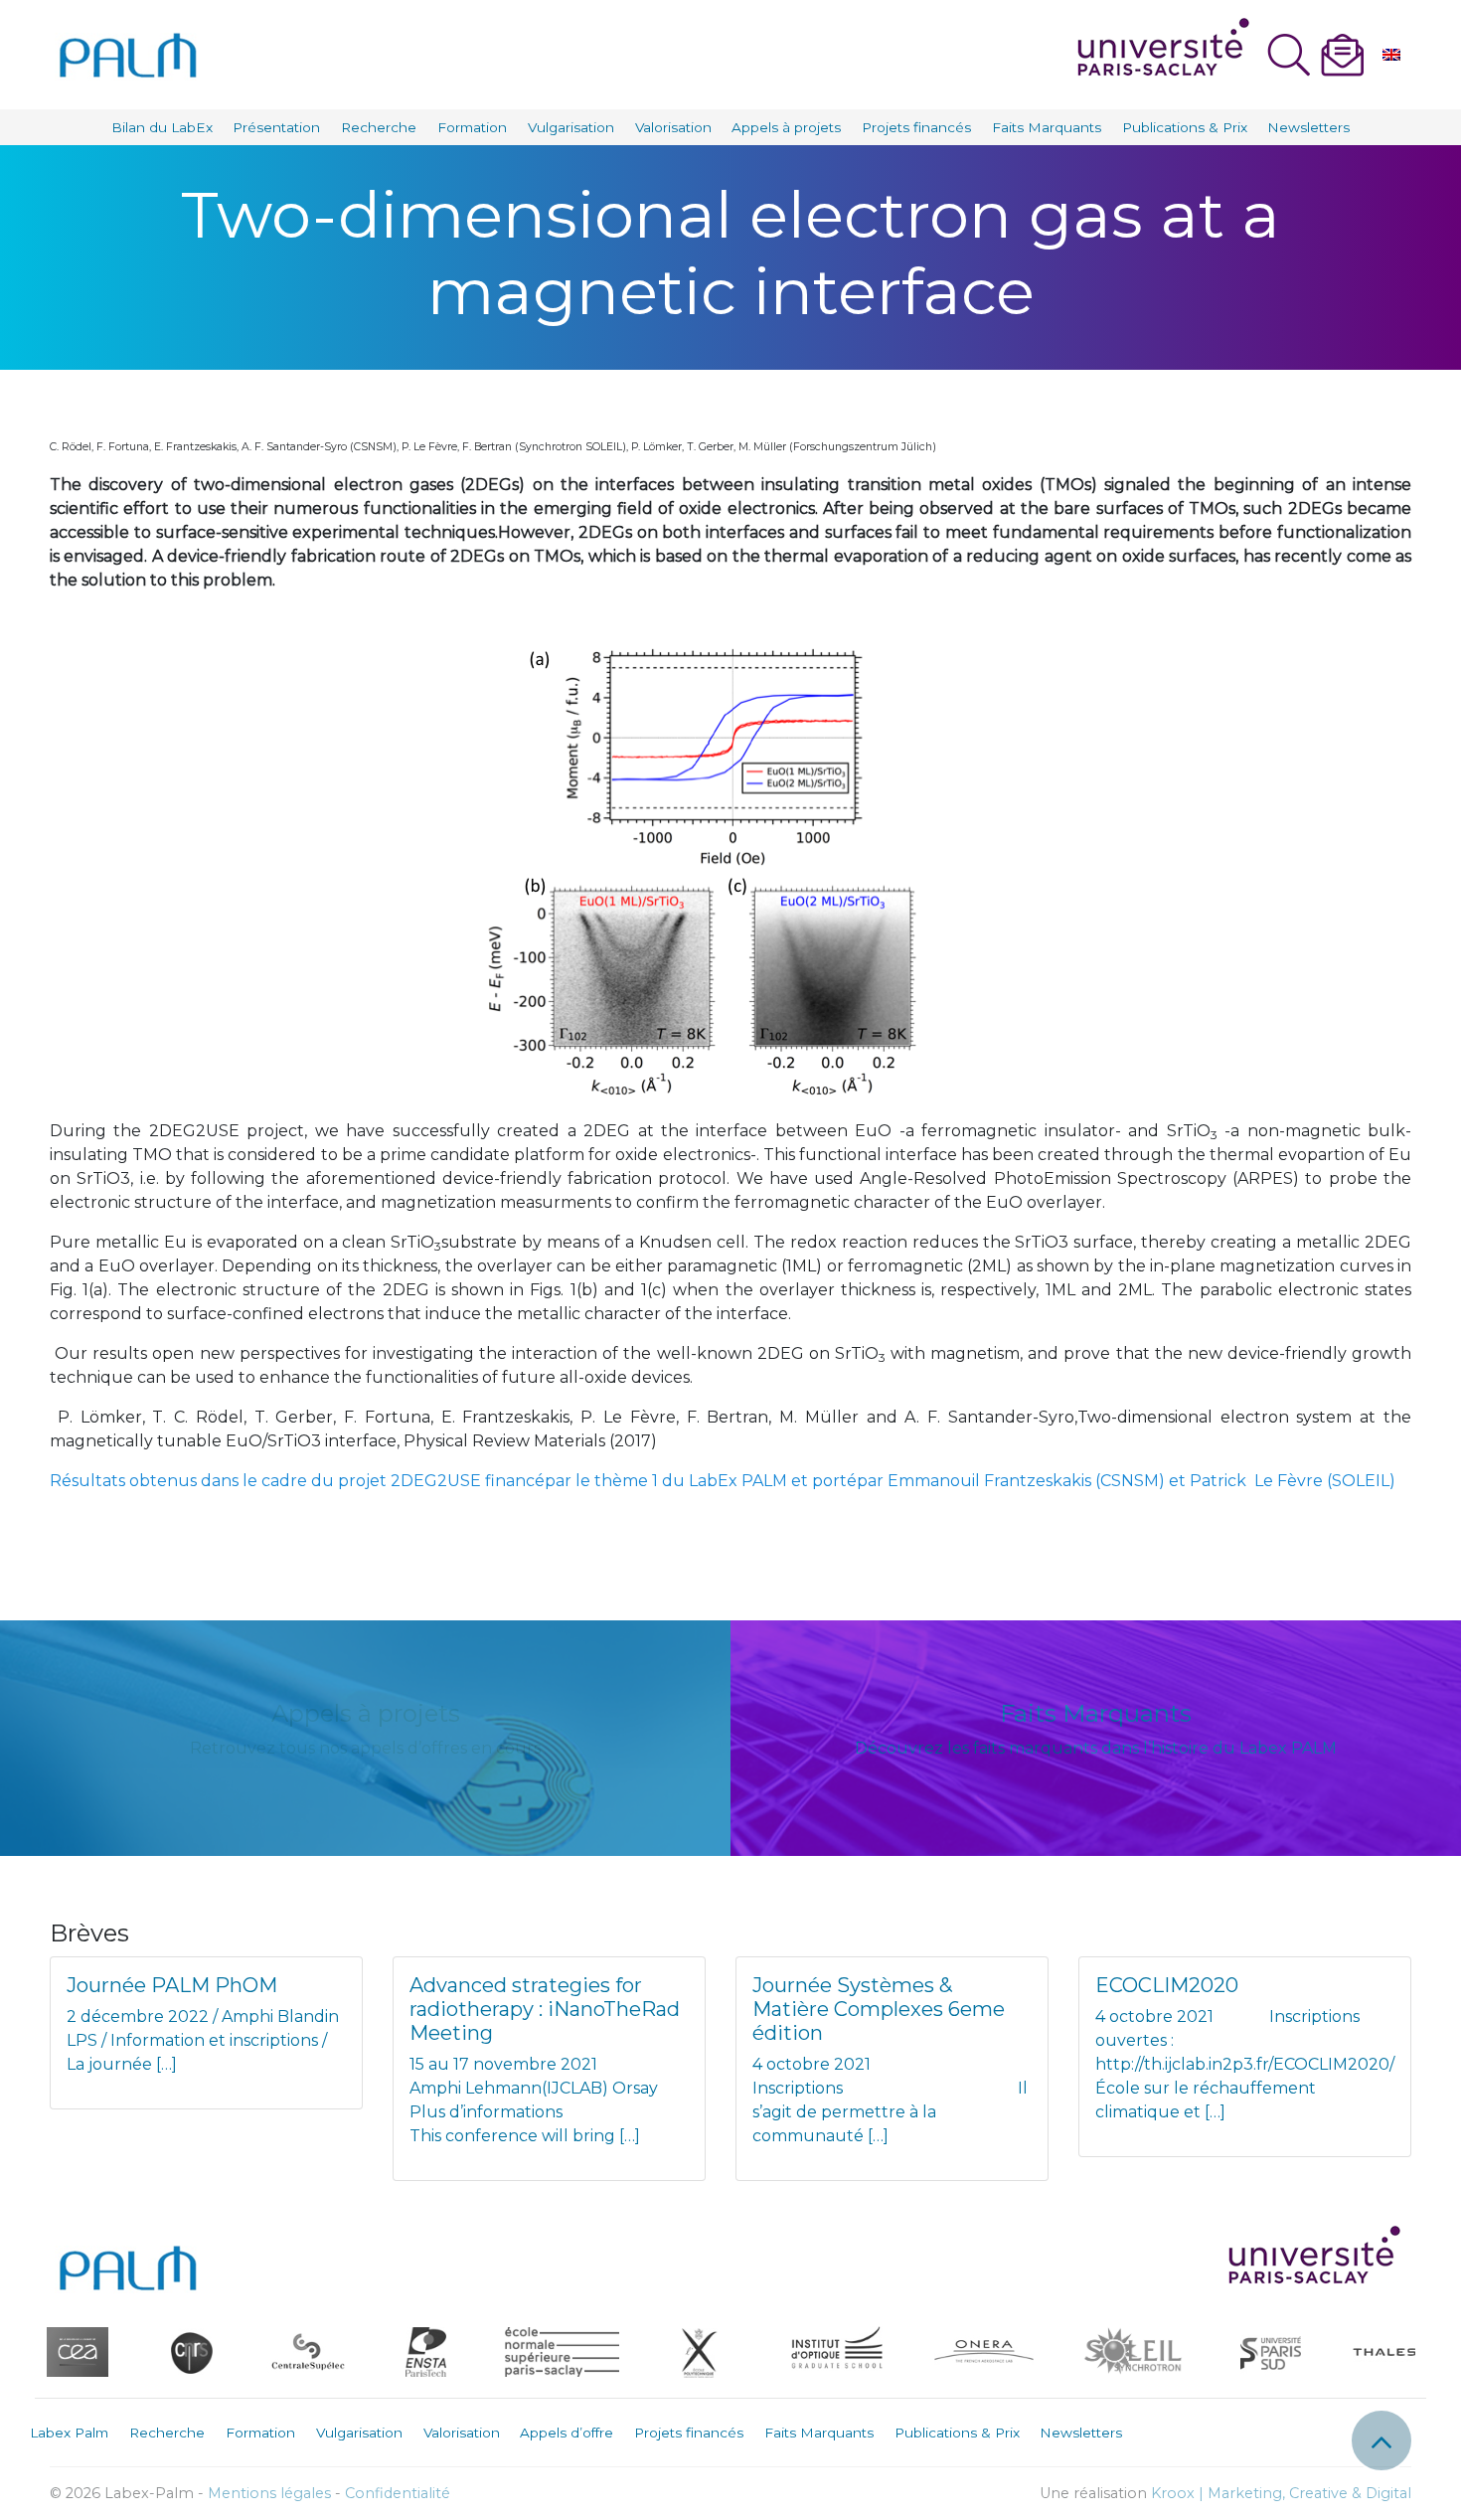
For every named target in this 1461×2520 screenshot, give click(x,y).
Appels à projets (786, 127)
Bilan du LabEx (162, 127)
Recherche (379, 127)
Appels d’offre (567, 2433)
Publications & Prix (1185, 127)
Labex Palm (69, 2433)
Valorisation (673, 127)
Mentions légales (269, 2493)
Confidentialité (398, 2493)
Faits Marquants (1047, 127)
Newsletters (1308, 127)
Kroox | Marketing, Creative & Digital (1281, 2493)
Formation (472, 127)
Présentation (276, 127)
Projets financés (916, 127)
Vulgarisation (571, 127)
